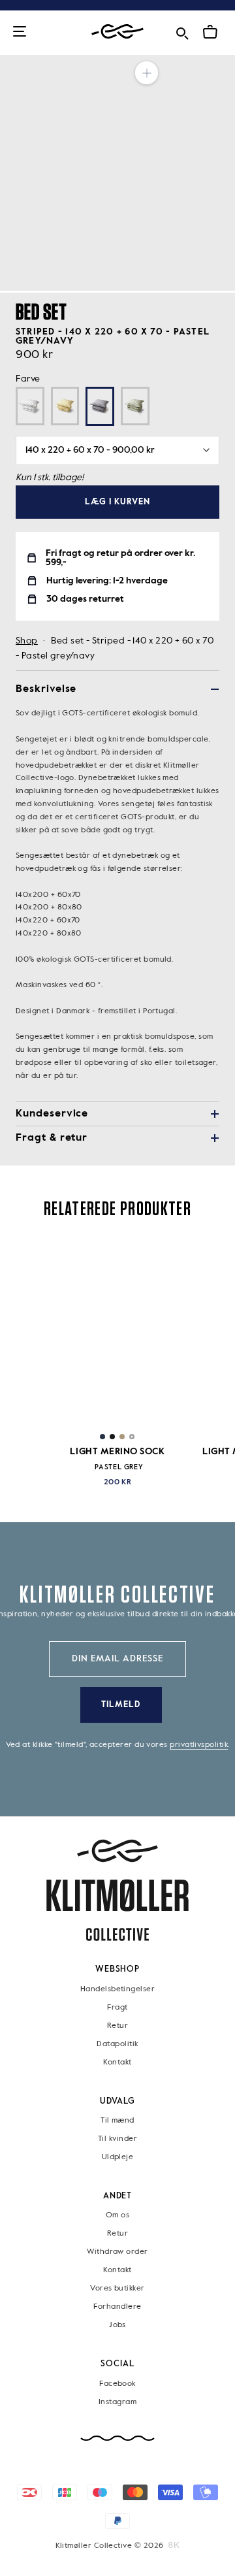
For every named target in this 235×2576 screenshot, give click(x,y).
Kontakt (117, 2062)
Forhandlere (117, 2307)
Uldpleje (118, 2157)
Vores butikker (117, 2289)
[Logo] (117, 32)
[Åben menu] (20, 32)
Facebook (117, 2384)
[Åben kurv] (210, 32)
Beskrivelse (46, 689)
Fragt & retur (52, 1138)
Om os (117, 2216)
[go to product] (117, 1332)
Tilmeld (121, 1705)
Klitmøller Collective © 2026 (110, 2546)
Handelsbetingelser (117, 1989)
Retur (117, 2026)
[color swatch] (102, 1437)
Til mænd (117, 2121)
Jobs (117, 2326)
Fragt (117, 2008)
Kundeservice (52, 1114)
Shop (27, 641)
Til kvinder (117, 2139)
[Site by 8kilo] (174, 2545)
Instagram (117, 2402)
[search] (182, 31)
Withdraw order (117, 2253)
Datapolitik (117, 2044)
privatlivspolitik (199, 1745)
